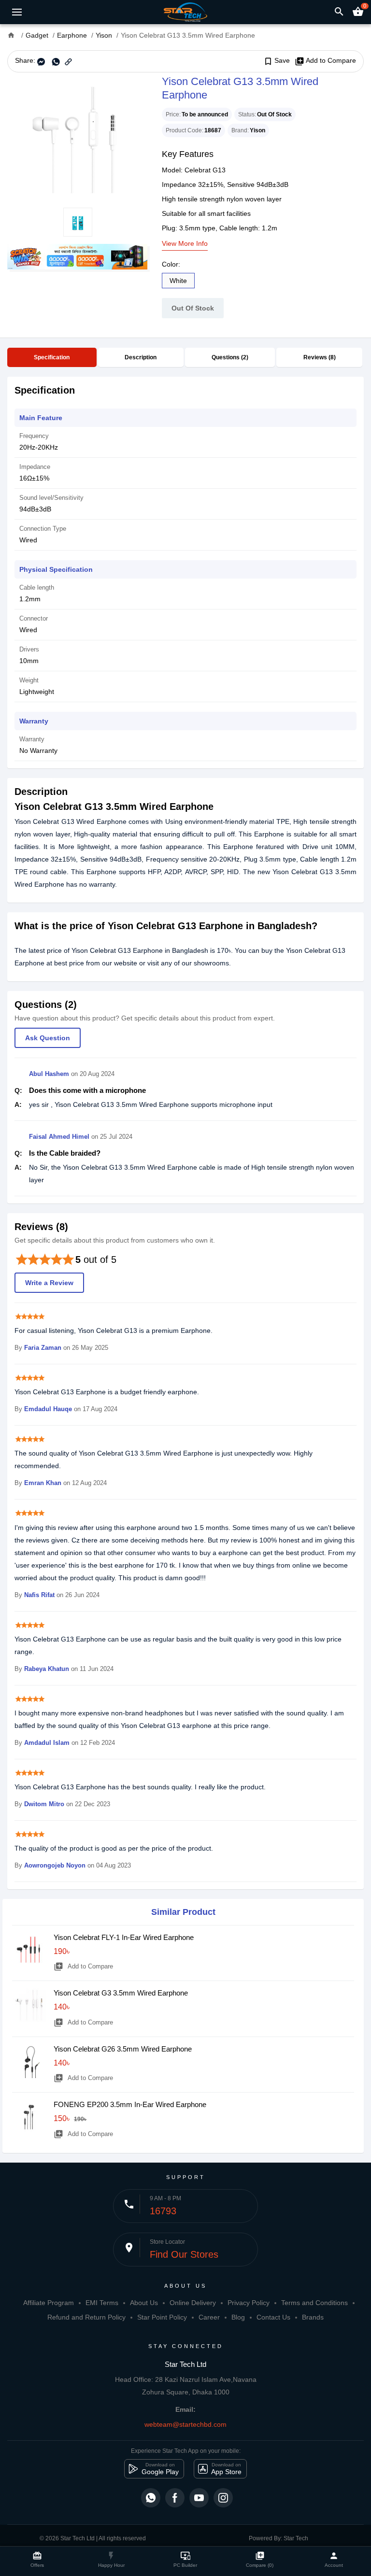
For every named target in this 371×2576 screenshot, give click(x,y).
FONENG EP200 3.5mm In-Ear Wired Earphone (130, 2104)
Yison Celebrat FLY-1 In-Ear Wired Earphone (124, 1937)
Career (209, 2317)
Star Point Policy (162, 2317)
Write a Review (49, 1283)
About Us (144, 2303)
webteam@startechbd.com (185, 2424)
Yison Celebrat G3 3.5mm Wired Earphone (121, 1993)
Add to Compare (325, 61)
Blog (238, 2317)
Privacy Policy (249, 2303)
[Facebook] (175, 2498)
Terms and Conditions (314, 2303)
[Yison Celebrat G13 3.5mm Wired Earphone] (77, 140)
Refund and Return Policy (86, 2317)
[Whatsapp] (151, 2498)
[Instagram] (223, 2498)
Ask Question (48, 1038)
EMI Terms (102, 2303)
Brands (313, 2317)
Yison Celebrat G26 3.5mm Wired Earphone (123, 2049)
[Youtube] (199, 2498)
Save (277, 61)
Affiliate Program (49, 2303)
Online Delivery (193, 2303)
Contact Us (273, 2317)
